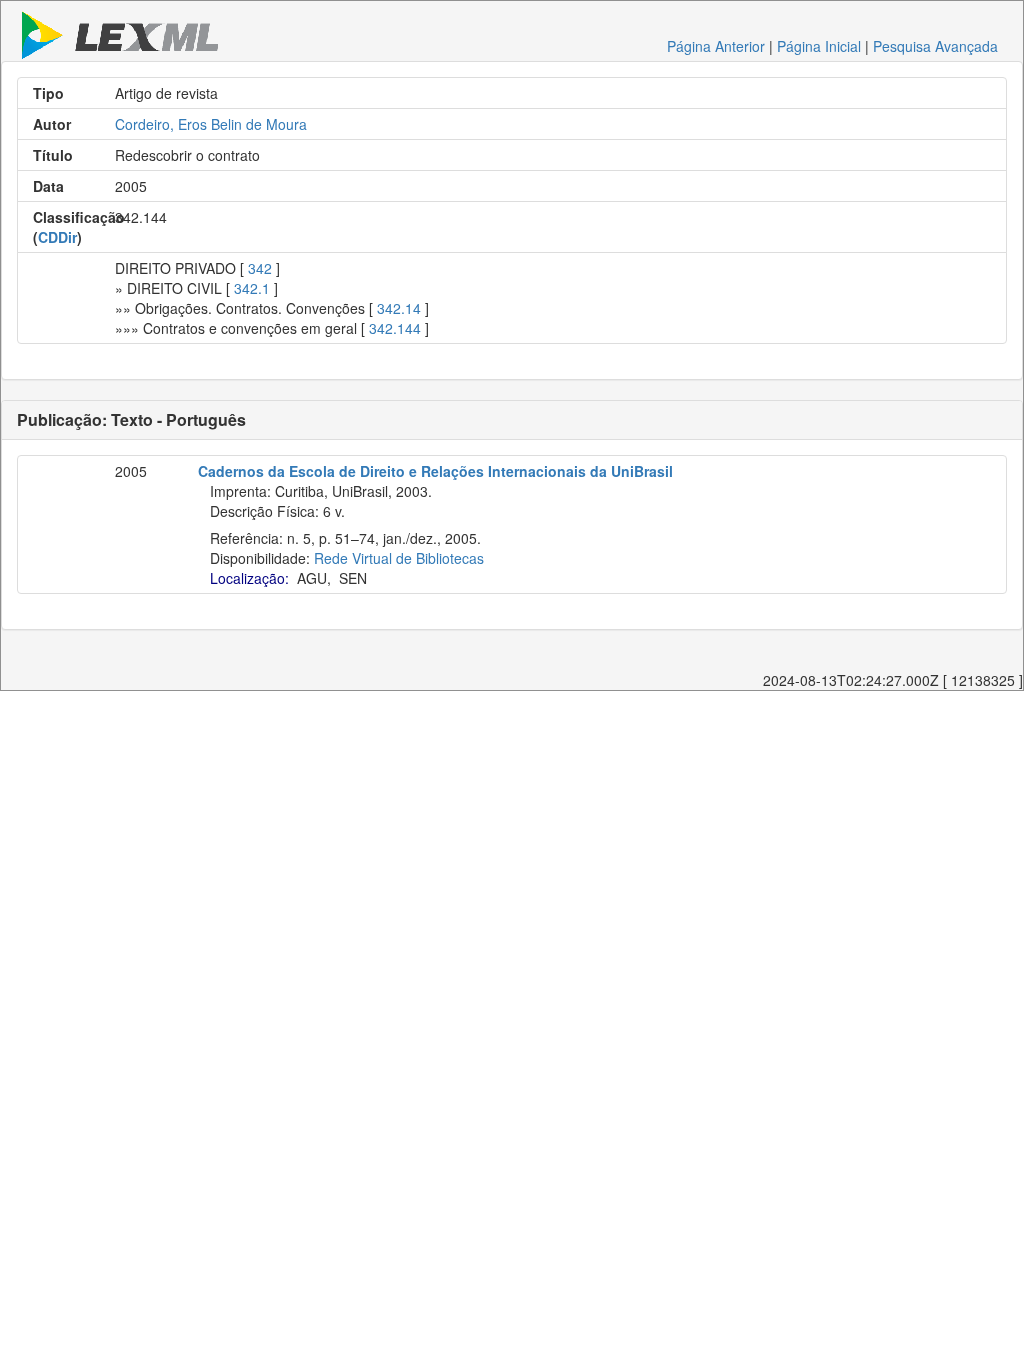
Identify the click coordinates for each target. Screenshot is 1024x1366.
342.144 (395, 328)
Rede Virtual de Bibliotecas (399, 558)
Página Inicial (819, 46)
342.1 (252, 288)
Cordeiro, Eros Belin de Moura (211, 124)
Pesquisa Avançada (935, 46)
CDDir (57, 237)
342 (260, 268)
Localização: (249, 578)
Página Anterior (716, 46)
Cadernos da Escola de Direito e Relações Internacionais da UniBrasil (435, 471)
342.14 (399, 308)
